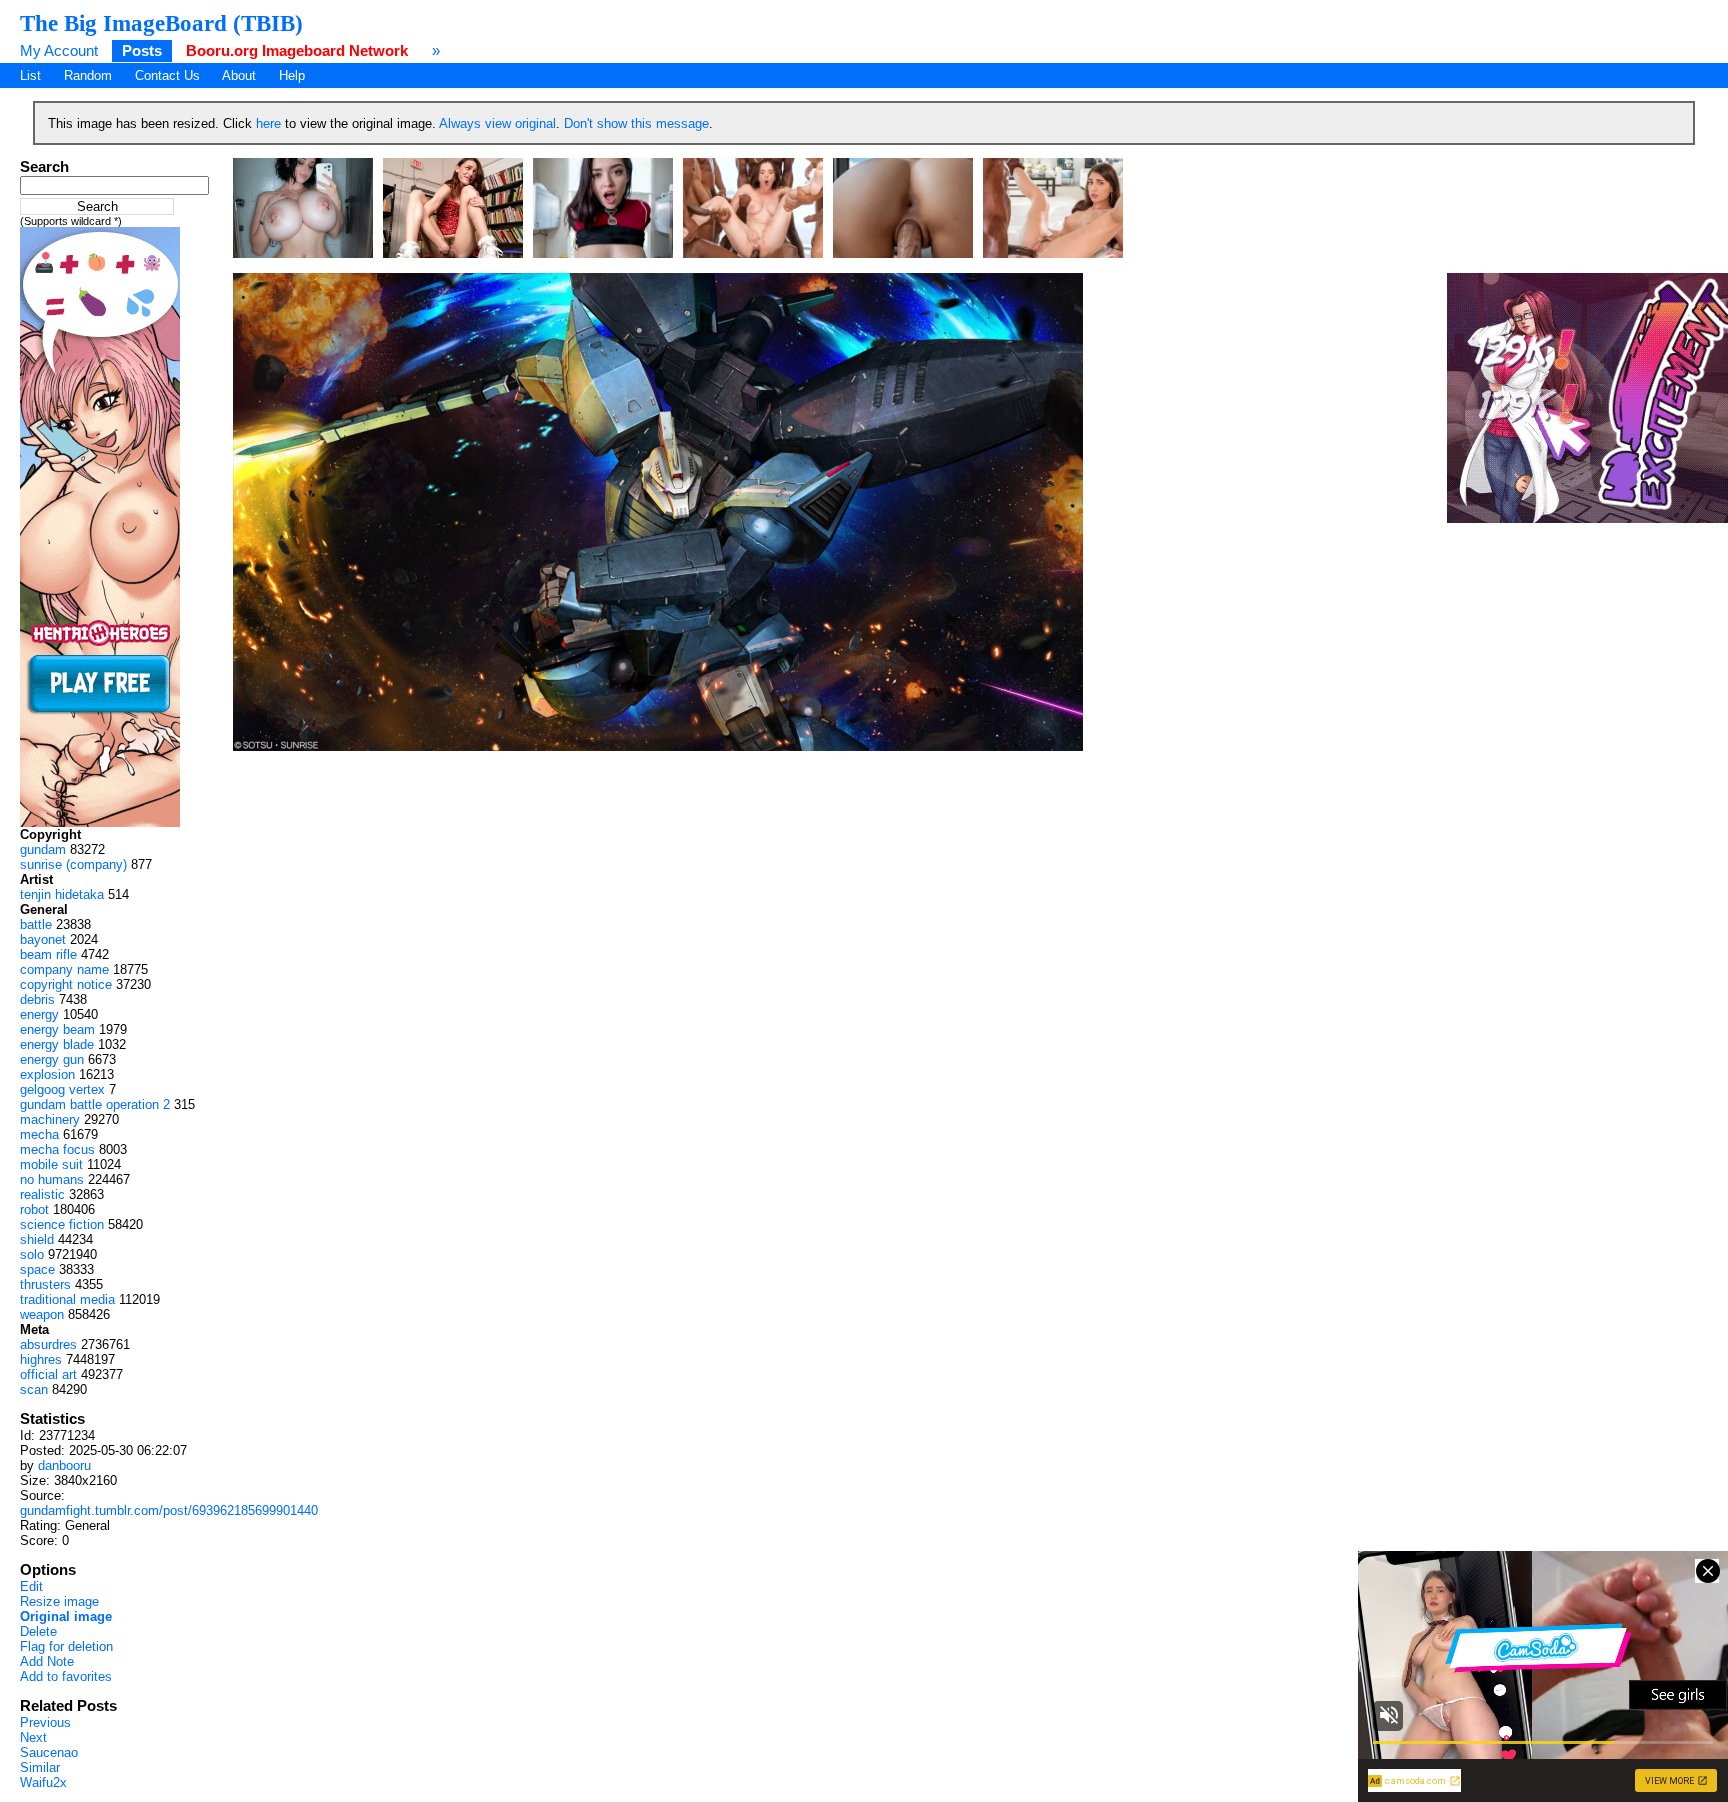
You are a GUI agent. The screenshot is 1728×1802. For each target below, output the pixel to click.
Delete (38, 1631)
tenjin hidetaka (62, 894)
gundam (43, 849)
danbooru (64, 1465)
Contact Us (167, 75)
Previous (45, 1722)
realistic (42, 1194)
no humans (52, 1179)
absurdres (48, 1344)
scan (34, 1389)
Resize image (59, 1601)
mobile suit (51, 1164)
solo (32, 1254)
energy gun (52, 1059)
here (268, 123)
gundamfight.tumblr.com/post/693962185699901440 (169, 1510)
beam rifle (48, 954)
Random (88, 75)
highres (41, 1359)
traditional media (67, 1299)
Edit (31, 1586)
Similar (40, 1767)
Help (292, 75)
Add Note (47, 1661)
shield (37, 1239)
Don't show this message (636, 123)
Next (33, 1737)
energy (39, 1014)
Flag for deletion (66, 1646)
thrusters (45, 1284)
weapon (42, 1314)
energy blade (57, 1044)
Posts (142, 50)
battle (36, 924)
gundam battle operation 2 (95, 1104)
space (37, 1269)
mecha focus (57, 1149)
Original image (66, 1616)
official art (48, 1374)
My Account (59, 50)
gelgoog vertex (62, 1089)
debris (37, 999)
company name (64, 969)
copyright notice (66, 984)
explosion (47, 1074)
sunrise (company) (73, 864)
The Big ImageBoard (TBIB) (161, 23)
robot (34, 1209)
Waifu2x (43, 1782)
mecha (39, 1134)
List (30, 75)
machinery (50, 1119)
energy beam (57, 1029)
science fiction (62, 1224)
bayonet (43, 939)
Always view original (497, 123)
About (239, 75)
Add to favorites (66, 1676)
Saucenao (49, 1752)
